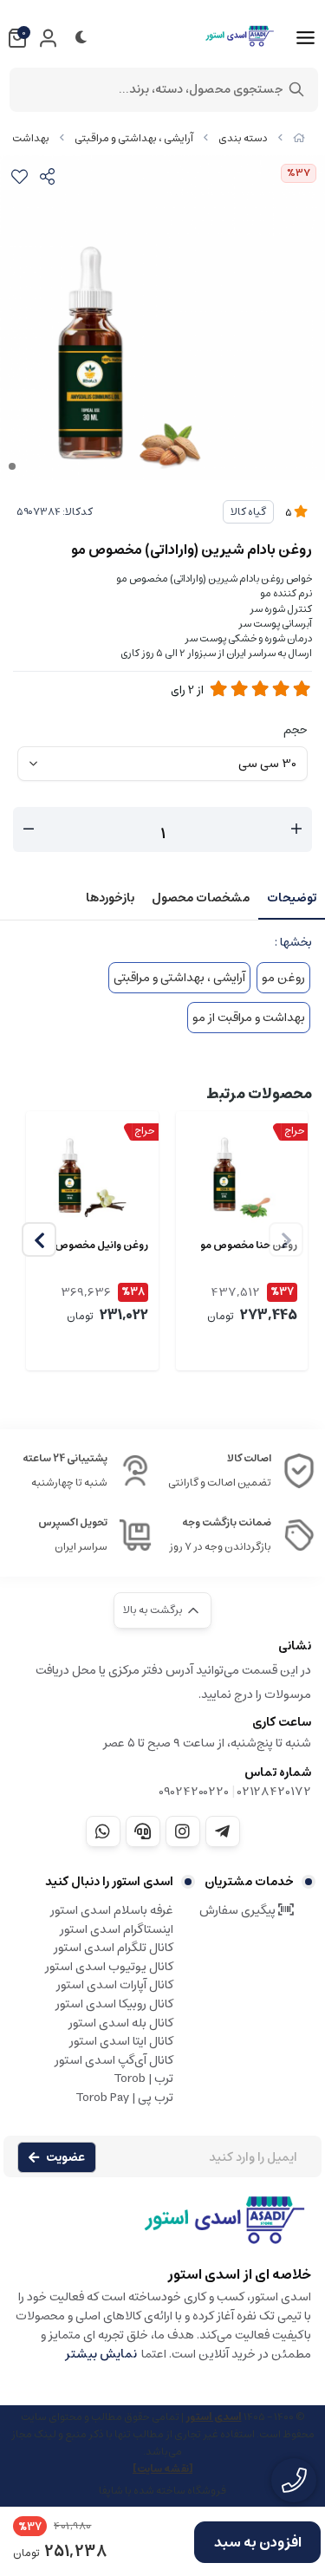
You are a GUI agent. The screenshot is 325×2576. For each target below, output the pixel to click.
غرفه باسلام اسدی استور (112, 1910)
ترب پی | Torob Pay (124, 2098)
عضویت (65, 2157)
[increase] (296, 829)
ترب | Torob (143, 2078)
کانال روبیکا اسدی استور (114, 2004)
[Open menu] (305, 38)
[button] (39, 1239)
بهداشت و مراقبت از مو (249, 1018)
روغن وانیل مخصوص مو (95, 1246)
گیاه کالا (248, 512)
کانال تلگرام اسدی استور (114, 1948)
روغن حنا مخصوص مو (249, 1246)
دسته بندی (243, 138)
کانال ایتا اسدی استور (121, 2041)
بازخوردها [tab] (110, 898)
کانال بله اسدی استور (121, 2023)
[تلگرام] (223, 1831)
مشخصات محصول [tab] (201, 898)
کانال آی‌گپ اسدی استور (114, 2060)
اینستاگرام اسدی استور (117, 1929)
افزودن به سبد (258, 2542)
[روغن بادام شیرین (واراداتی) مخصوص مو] (162, 2228)
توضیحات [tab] (292, 898)
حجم (296, 730)
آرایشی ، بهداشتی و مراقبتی (134, 138)
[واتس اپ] (103, 1831)
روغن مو (283, 978)
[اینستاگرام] (183, 1831)
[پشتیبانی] (143, 1831)
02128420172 (274, 1792)
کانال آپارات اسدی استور (115, 1985)
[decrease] (29, 829)
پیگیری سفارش (239, 1910)
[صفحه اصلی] (299, 138)
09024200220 (194, 1792)
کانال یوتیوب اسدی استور (109, 1967)
